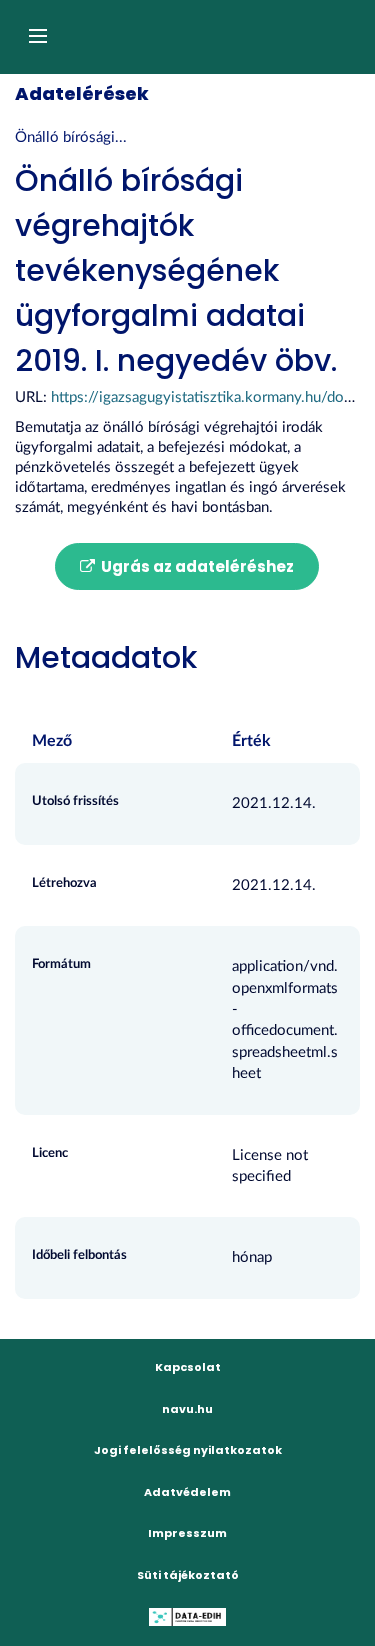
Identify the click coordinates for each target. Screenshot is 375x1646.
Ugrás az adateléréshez (196, 566)
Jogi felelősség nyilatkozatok (188, 1450)
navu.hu (187, 1409)
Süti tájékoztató (188, 1575)
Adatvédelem (187, 1492)
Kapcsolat (188, 1367)
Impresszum (187, 1533)
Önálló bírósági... (71, 137)
